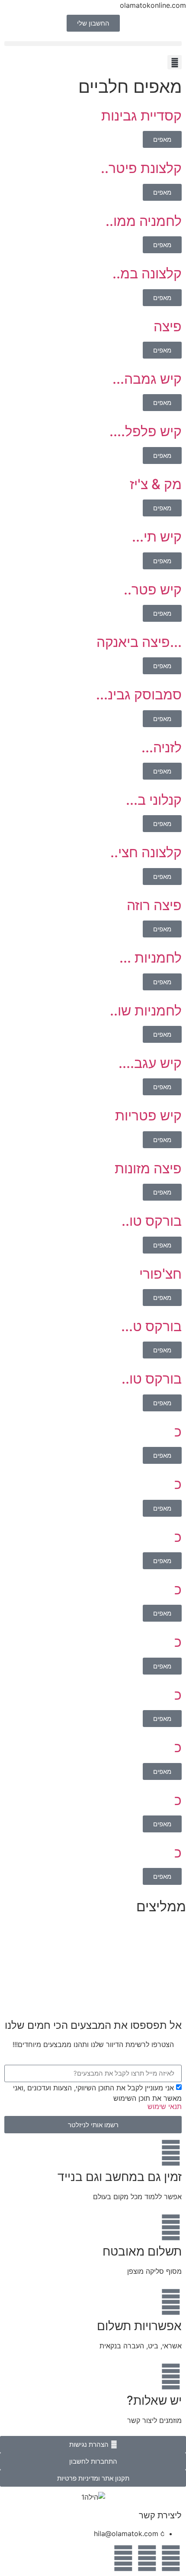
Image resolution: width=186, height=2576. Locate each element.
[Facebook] (171, 2558)
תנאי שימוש (165, 2106)
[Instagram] (147, 2558)
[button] (93, 44)
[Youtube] (123, 2558)
